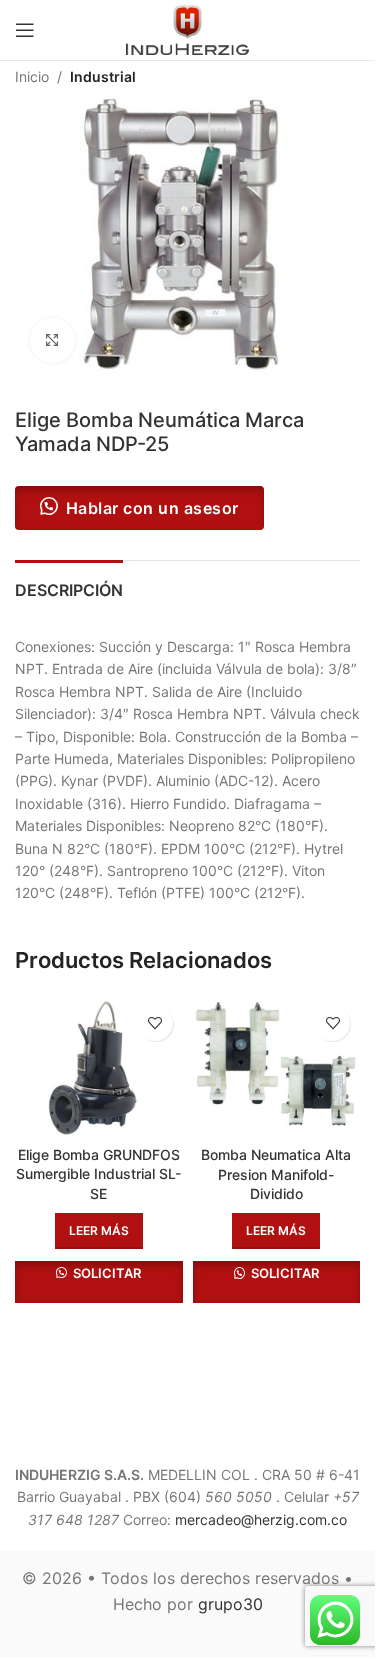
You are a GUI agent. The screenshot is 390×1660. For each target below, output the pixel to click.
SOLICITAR (105, 1273)
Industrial (103, 76)
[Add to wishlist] (155, 1023)
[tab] (69, 588)
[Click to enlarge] (52, 340)
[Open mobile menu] (25, 30)
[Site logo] (188, 28)
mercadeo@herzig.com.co (261, 1519)
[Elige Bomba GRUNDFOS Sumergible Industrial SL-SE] (99, 1066)
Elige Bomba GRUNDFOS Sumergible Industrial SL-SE (98, 1174)
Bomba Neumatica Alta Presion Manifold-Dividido (276, 1174)
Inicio (32, 76)
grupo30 (230, 1604)
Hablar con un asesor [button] (152, 508)
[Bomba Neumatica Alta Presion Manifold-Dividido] (277, 1066)
